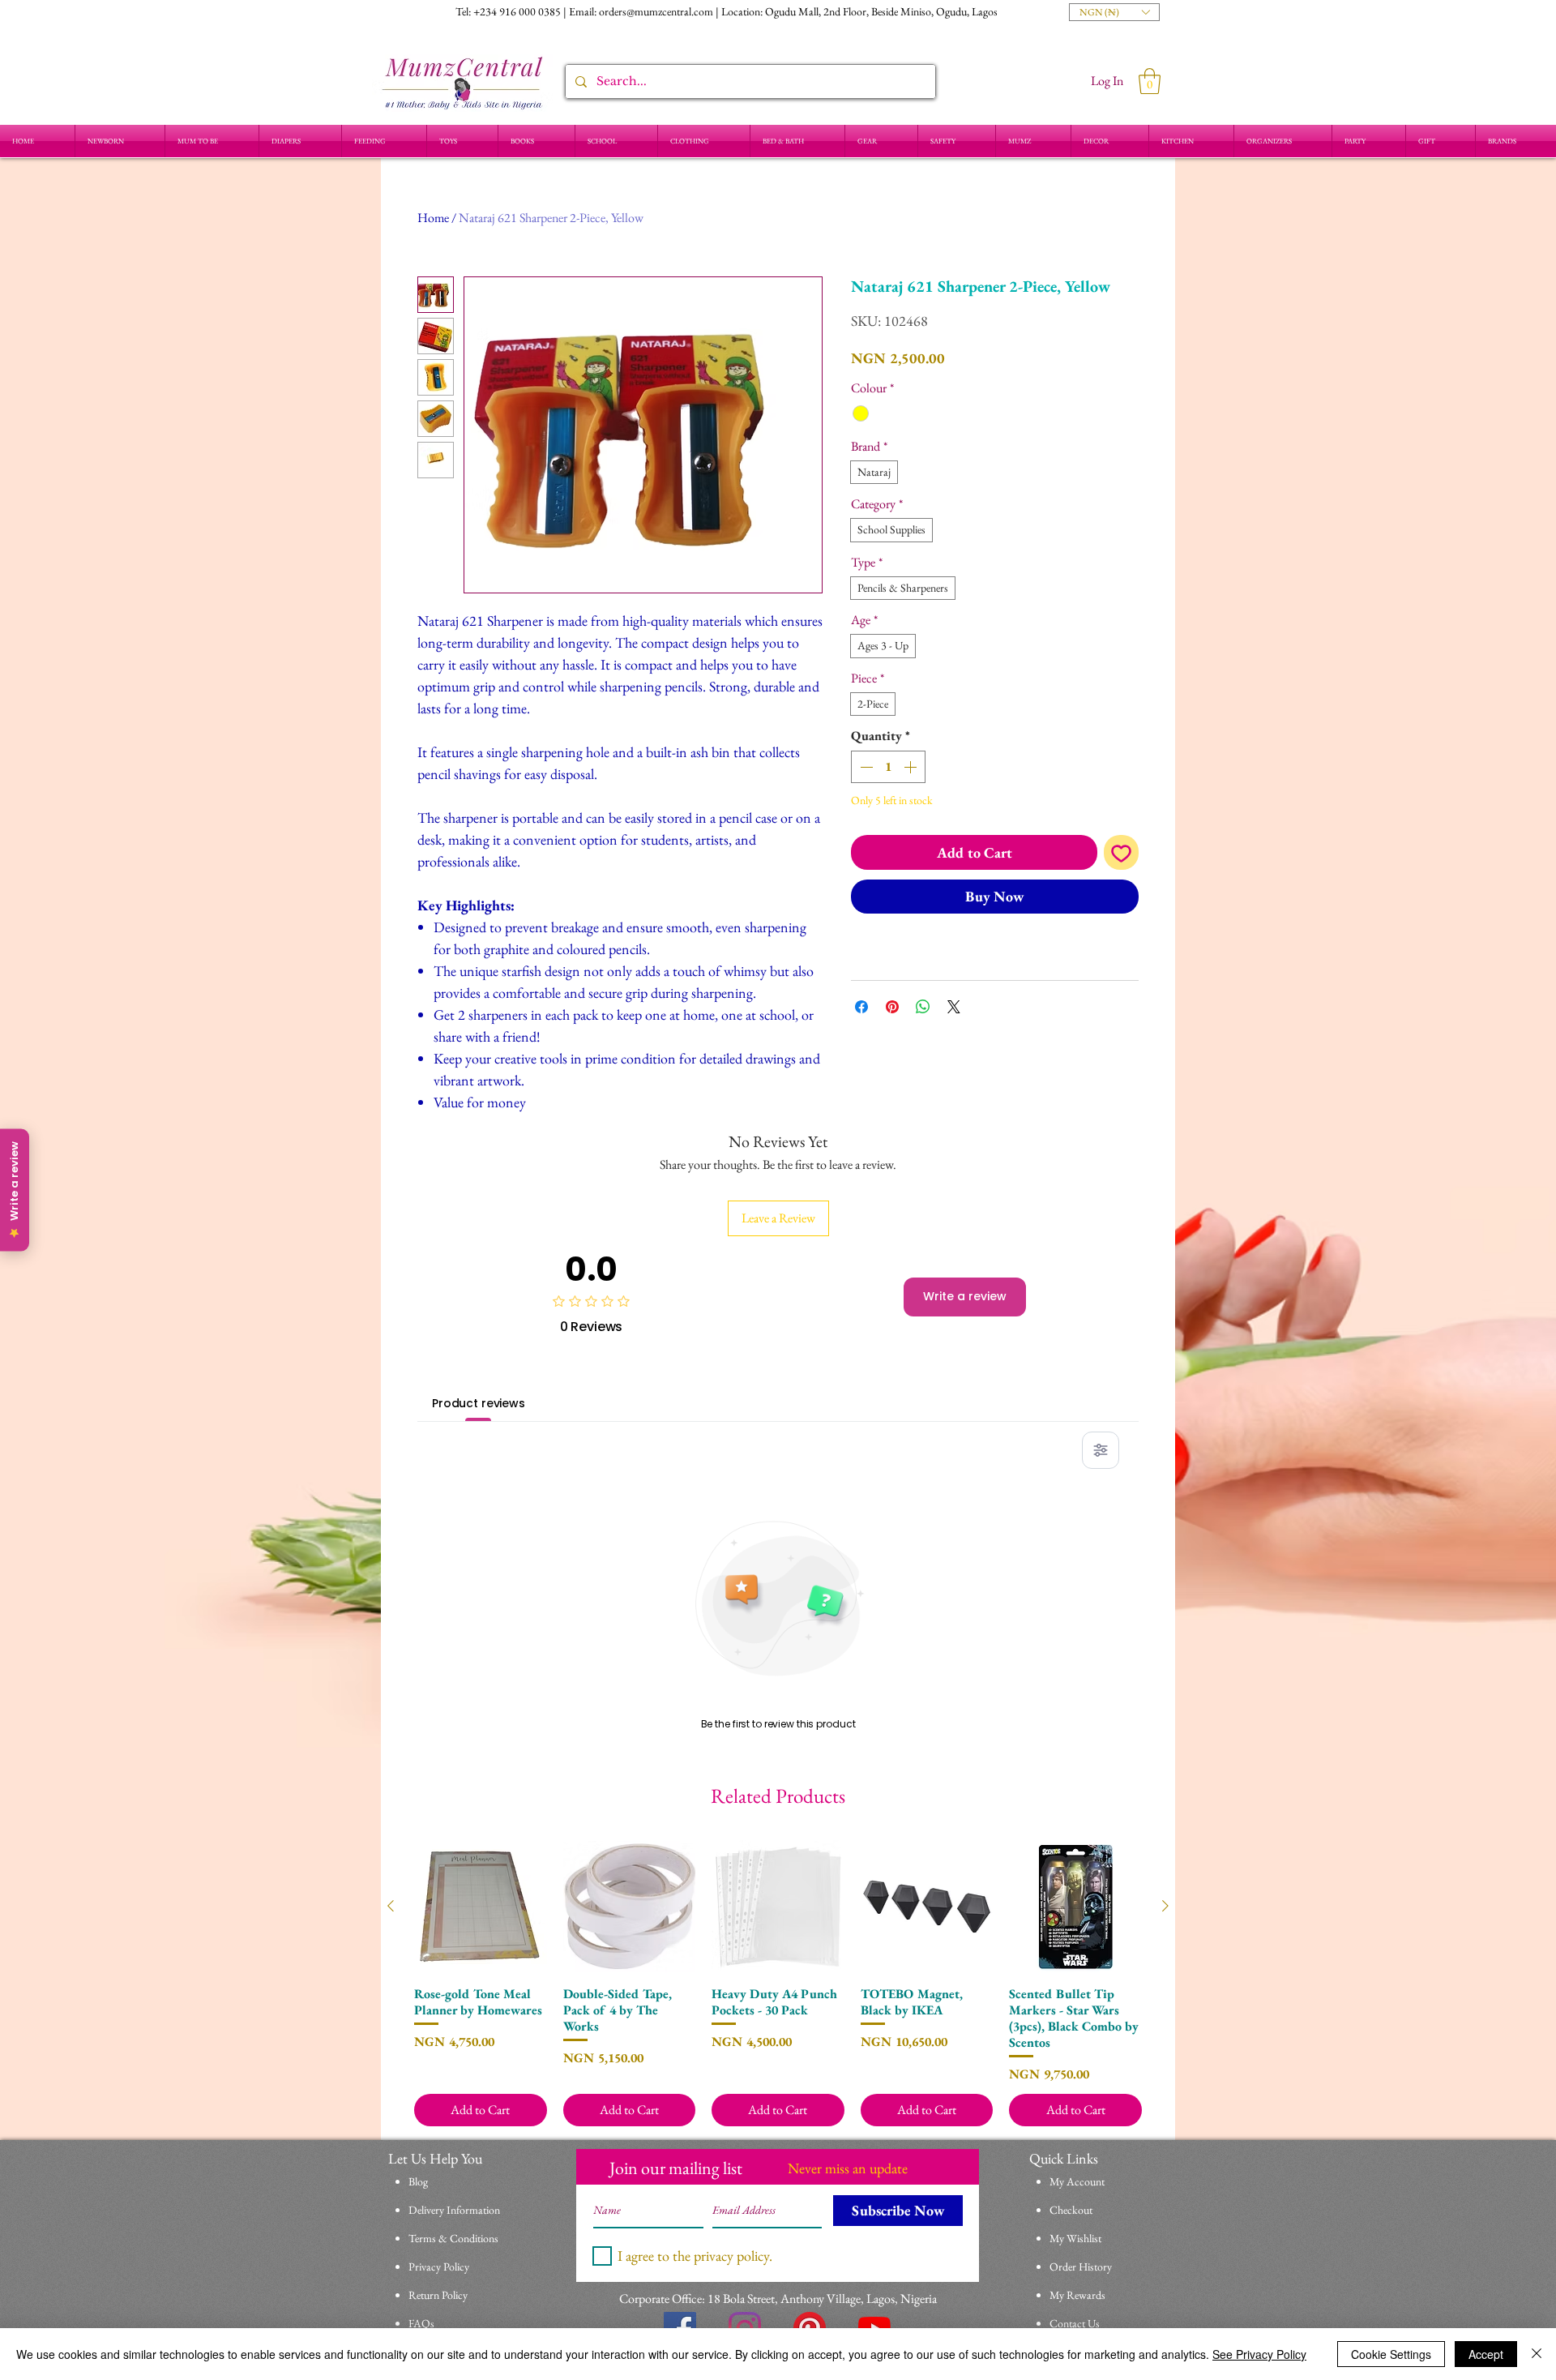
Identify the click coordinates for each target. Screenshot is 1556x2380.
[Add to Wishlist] (1121, 852)
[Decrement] (865, 767)
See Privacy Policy (1259, 2354)
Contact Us (1075, 2323)
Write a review (965, 1296)
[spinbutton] (888, 767)
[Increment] (912, 767)
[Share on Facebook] (861, 1007)
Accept (1486, 2354)
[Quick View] (481, 1907)
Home (433, 218)
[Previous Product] (391, 1906)
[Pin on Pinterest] (892, 1007)
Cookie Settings (1391, 2354)
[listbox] (1114, 12)
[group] (778, 1983)
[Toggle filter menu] (1101, 1450)
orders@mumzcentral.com (656, 11)
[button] (1114, 12)
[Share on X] (954, 1007)
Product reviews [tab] (479, 1403)
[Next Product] (1165, 1906)
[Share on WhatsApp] (923, 1007)
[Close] (1537, 2354)
